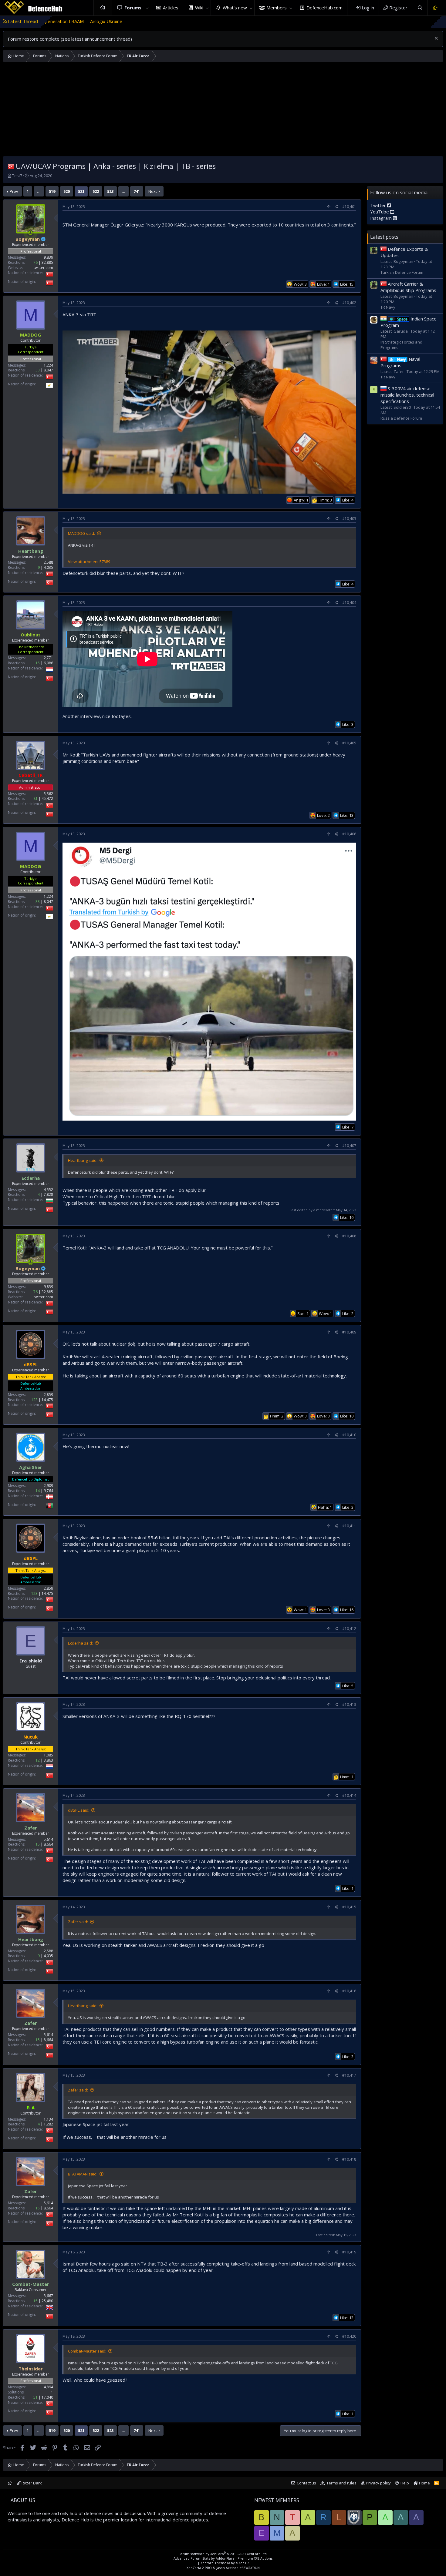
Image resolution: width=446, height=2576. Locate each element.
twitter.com (43, 268)
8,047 (48, 370)
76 (35, 262)
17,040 (47, 2397)
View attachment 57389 (89, 562)
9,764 (48, 1490)
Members (277, 8)
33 (38, 370)
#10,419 (349, 2252)
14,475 (47, 1399)
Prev (14, 191)
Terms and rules (341, 2483)
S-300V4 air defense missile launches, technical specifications (407, 394)
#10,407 (349, 1146)
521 (81, 191)
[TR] (11, 166)
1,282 (48, 2124)
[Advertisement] (223, 111)
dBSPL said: (79, 1810)
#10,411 (349, 1526)
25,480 (47, 2301)
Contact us (306, 2483)
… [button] (39, 191)
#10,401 (349, 207)
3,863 (48, 1760)
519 (52, 191)
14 (38, 1490)
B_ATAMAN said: (83, 2174)
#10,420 (349, 2336)
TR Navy (388, 307)
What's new (235, 8)
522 (96, 191)
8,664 (48, 1844)
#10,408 (349, 1236)
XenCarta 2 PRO (199, 2568)
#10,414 (349, 1795)
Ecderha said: (80, 1643)
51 (35, 2397)
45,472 (47, 799)
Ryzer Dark (31, 2483)
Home (103, 8)
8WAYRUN (252, 2568)
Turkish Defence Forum (402, 272)
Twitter (379, 205)
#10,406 (349, 834)
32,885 (47, 262)
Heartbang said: (83, 1160)
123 (34, 1399)
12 (38, 1760)
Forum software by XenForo (223, 2554)
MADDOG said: (81, 533)
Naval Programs (400, 362)
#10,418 (349, 2159)
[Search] (420, 8)
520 (67, 191)
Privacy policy (378, 2483)
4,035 (48, 567)
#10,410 (349, 1435)
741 (137, 191)
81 (35, 799)
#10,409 (349, 1332)
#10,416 (349, 1991)
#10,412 (349, 1629)
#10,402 (349, 303)
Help (405, 2483)
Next (153, 191)
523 (110, 191)
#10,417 (349, 2075)
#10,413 (349, 1704)
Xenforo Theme (225, 2563)
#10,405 (349, 743)
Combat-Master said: (87, 2351)
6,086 (48, 663)
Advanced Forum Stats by (223, 2558)
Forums (133, 8)
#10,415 (349, 1907)
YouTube (380, 212)
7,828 (48, 1194)
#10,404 (349, 603)
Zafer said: (78, 1922)
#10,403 (349, 519)
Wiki (199, 8)
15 (38, 663)
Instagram (382, 218)
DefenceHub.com (324, 8)
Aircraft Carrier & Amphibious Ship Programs (408, 287)
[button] (147, 8)
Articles (171, 8)
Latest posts (384, 237)
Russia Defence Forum (401, 418)
